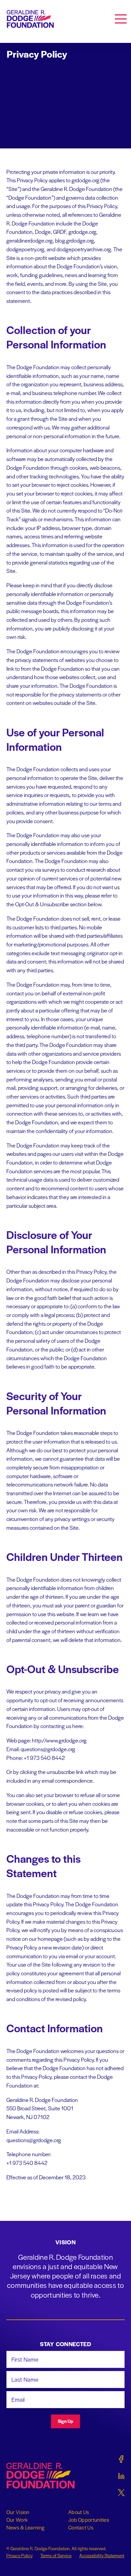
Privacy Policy (19, 2555)
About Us (79, 2512)
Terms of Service (56, 2555)
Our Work (17, 2520)
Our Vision (18, 2512)
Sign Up (65, 2421)
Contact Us (81, 2527)
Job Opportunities (89, 2520)
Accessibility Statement (102, 2555)
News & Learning (26, 2527)
